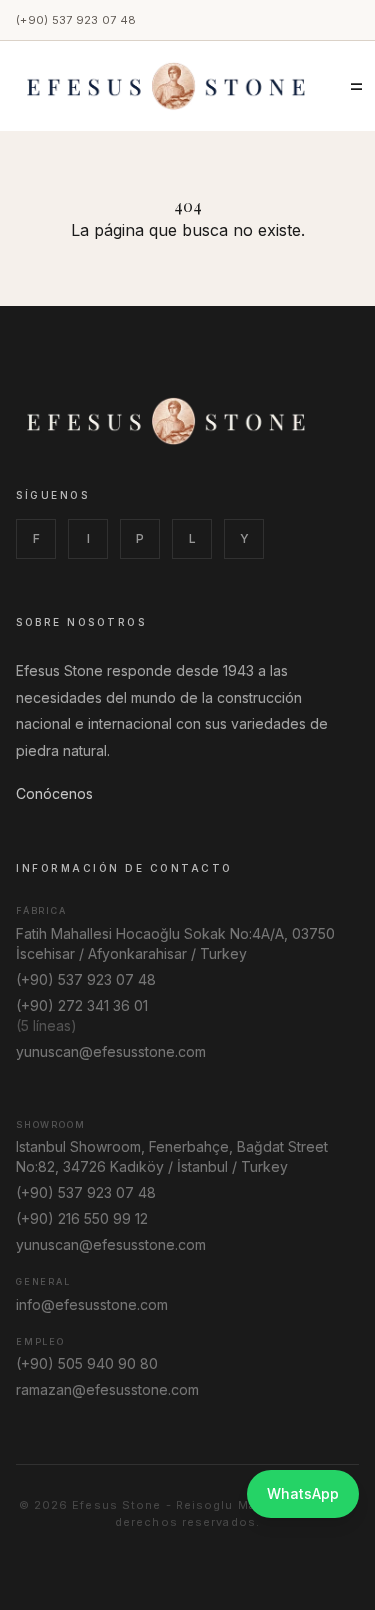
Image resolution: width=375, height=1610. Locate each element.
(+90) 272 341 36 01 (82, 1005)
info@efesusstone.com (92, 1304)
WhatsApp (303, 1493)
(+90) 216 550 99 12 (82, 1218)
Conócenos (54, 793)
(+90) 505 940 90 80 (87, 1363)
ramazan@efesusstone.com (107, 1389)
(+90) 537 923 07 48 (76, 20)
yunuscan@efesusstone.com (111, 1051)
